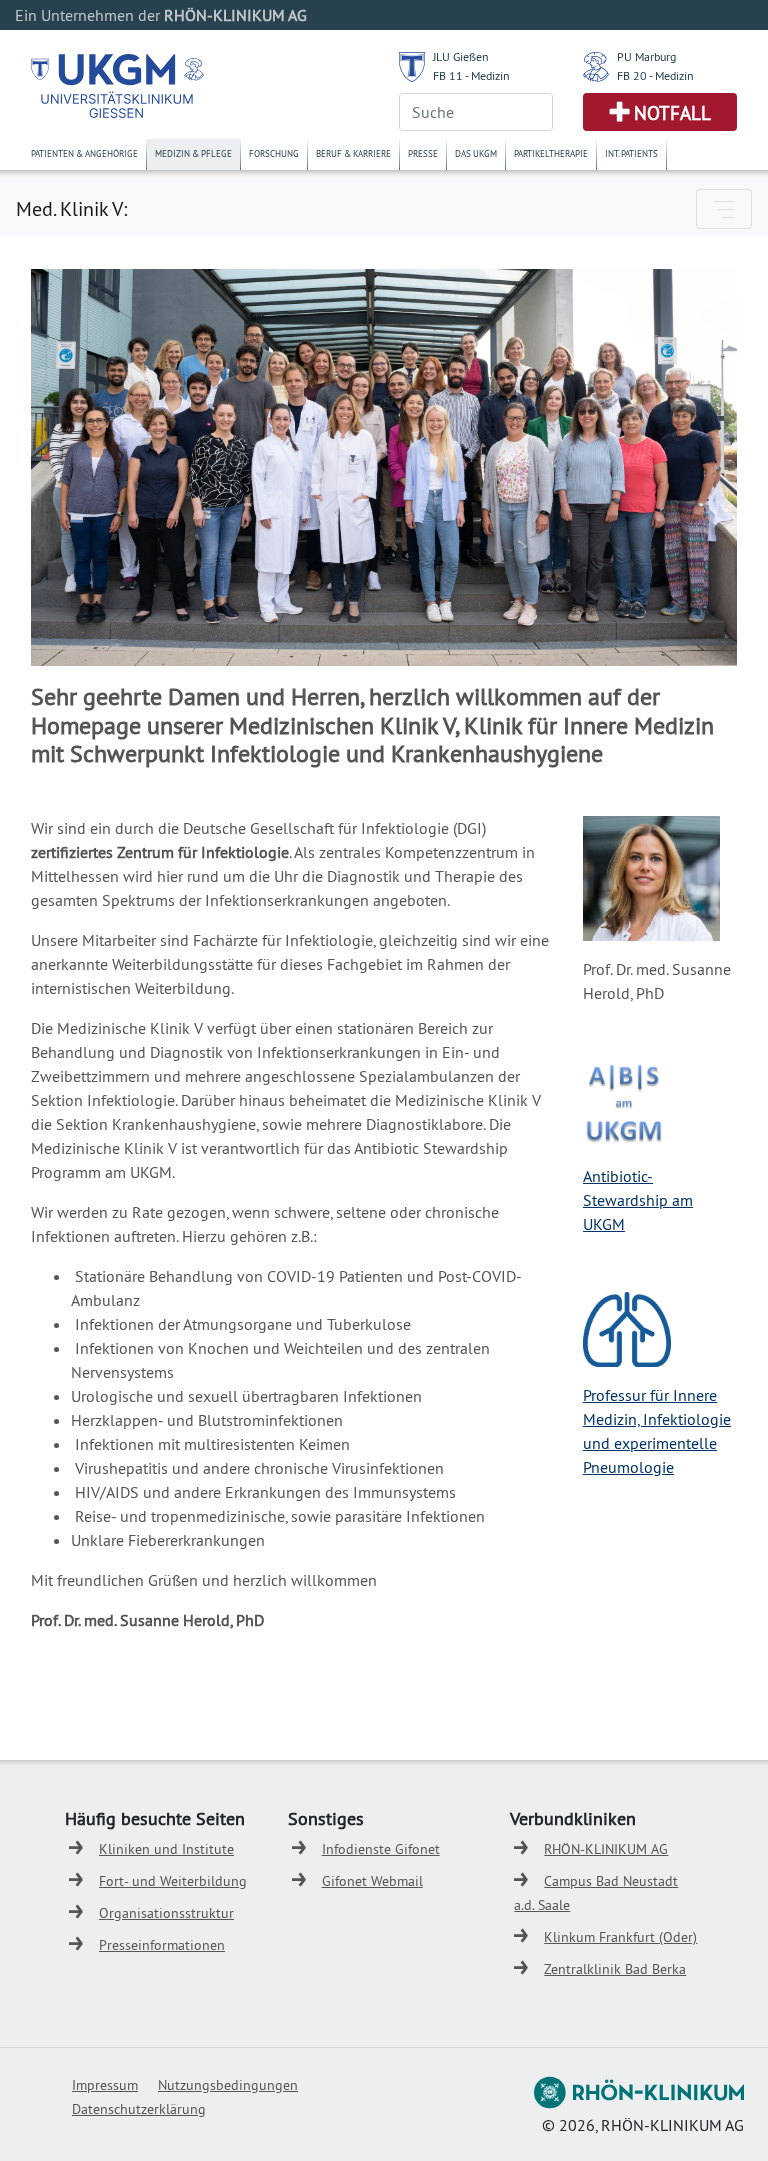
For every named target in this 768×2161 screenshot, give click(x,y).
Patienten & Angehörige (84, 153)
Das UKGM (476, 153)
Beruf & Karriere (353, 153)
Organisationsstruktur (166, 1913)
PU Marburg (646, 56)
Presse (423, 153)
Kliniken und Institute (166, 1849)
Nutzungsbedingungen (228, 2085)
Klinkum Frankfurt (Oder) (620, 1937)
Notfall (672, 113)
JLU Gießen (461, 56)
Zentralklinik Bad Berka (615, 1969)
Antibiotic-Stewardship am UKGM (638, 1200)
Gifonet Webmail (372, 1881)
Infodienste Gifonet (381, 1849)
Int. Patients (631, 153)
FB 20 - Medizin (655, 75)
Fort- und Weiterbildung (173, 1881)
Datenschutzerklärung (139, 2109)
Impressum (105, 2085)
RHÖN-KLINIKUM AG (606, 1849)
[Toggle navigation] (724, 209)
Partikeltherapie (551, 153)
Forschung (274, 153)
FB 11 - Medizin (471, 75)
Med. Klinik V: (71, 208)
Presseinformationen (162, 1945)
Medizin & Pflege (193, 153)
